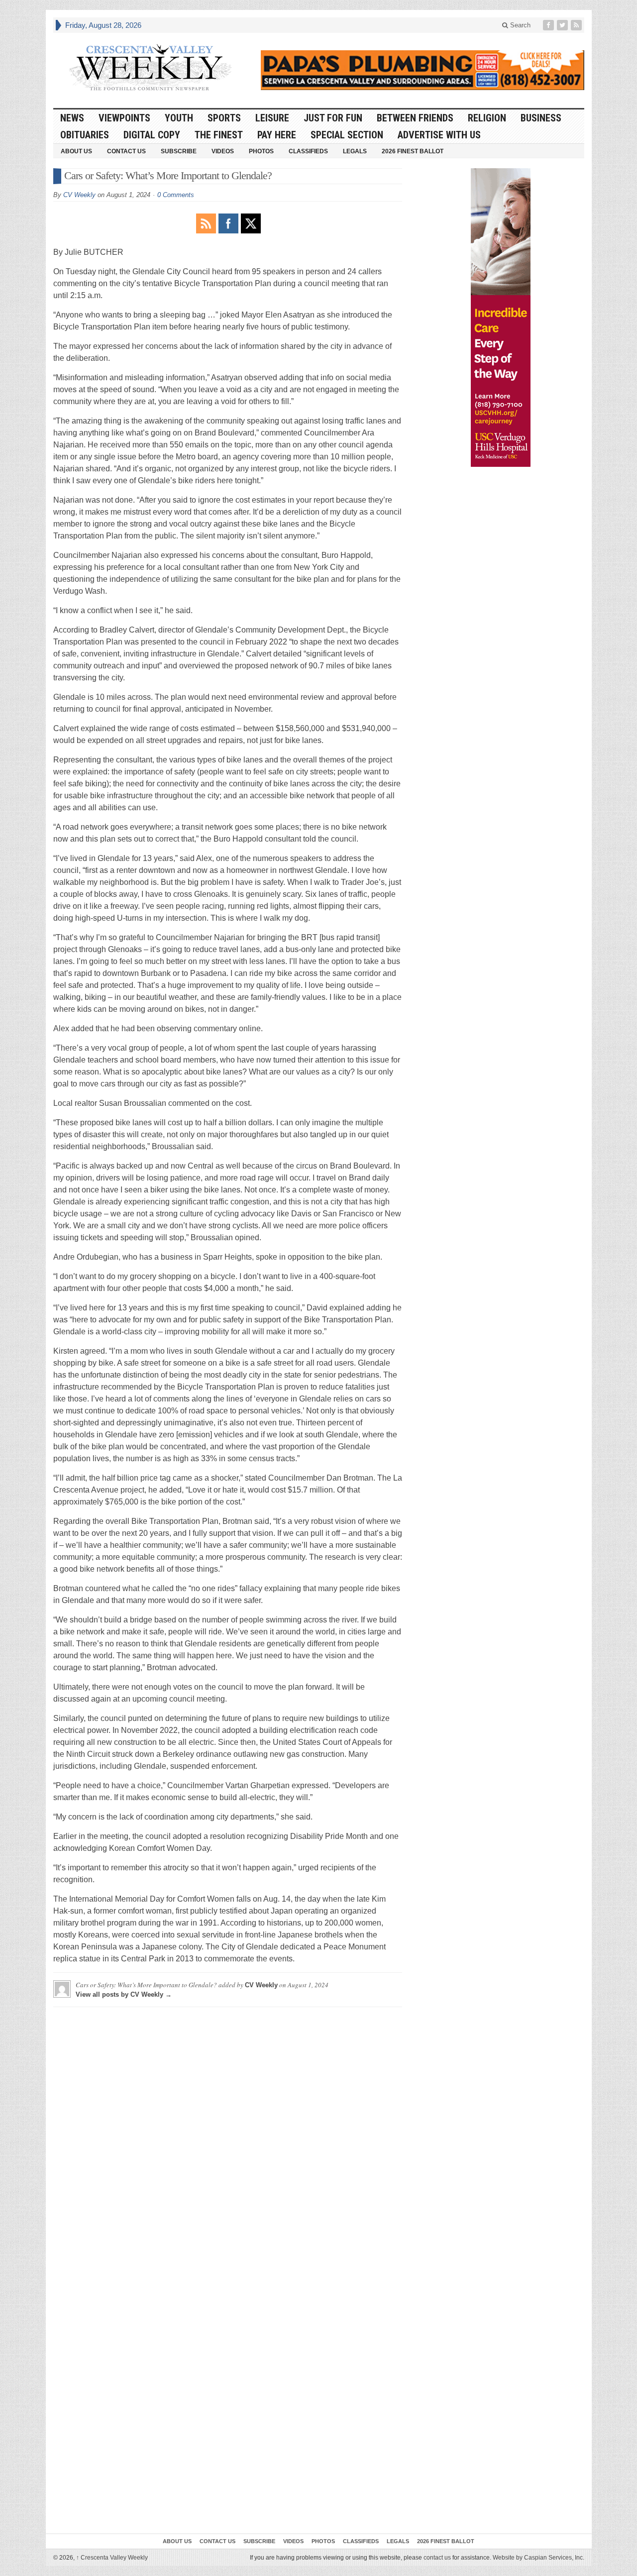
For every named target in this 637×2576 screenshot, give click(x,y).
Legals (355, 151)
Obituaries (85, 135)
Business (541, 118)
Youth (179, 118)
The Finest (219, 135)
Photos (261, 151)
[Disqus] (228, 2139)
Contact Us (126, 151)
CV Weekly (79, 195)
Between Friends (415, 118)
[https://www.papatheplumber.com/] (423, 70)
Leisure (272, 118)
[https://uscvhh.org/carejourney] (501, 318)
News (72, 118)
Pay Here (277, 135)
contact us (437, 2558)
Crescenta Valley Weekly (112, 2558)
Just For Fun (333, 118)
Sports (224, 118)
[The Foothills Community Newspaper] (150, 68)
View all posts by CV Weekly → (124, 1994)
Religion (487, 118)
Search (519, 25)
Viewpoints (124, 118)
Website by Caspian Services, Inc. (538, 2558)
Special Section (347, 135)
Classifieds (308, 151)
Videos (223, 151)
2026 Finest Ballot (413, 151)
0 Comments (176, 195)
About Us (76, 151)
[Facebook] (549, 25)
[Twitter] (563, 25)
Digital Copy (152, 135)
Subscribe (179, 151)
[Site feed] (577, 25)
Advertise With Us (439, 135)
